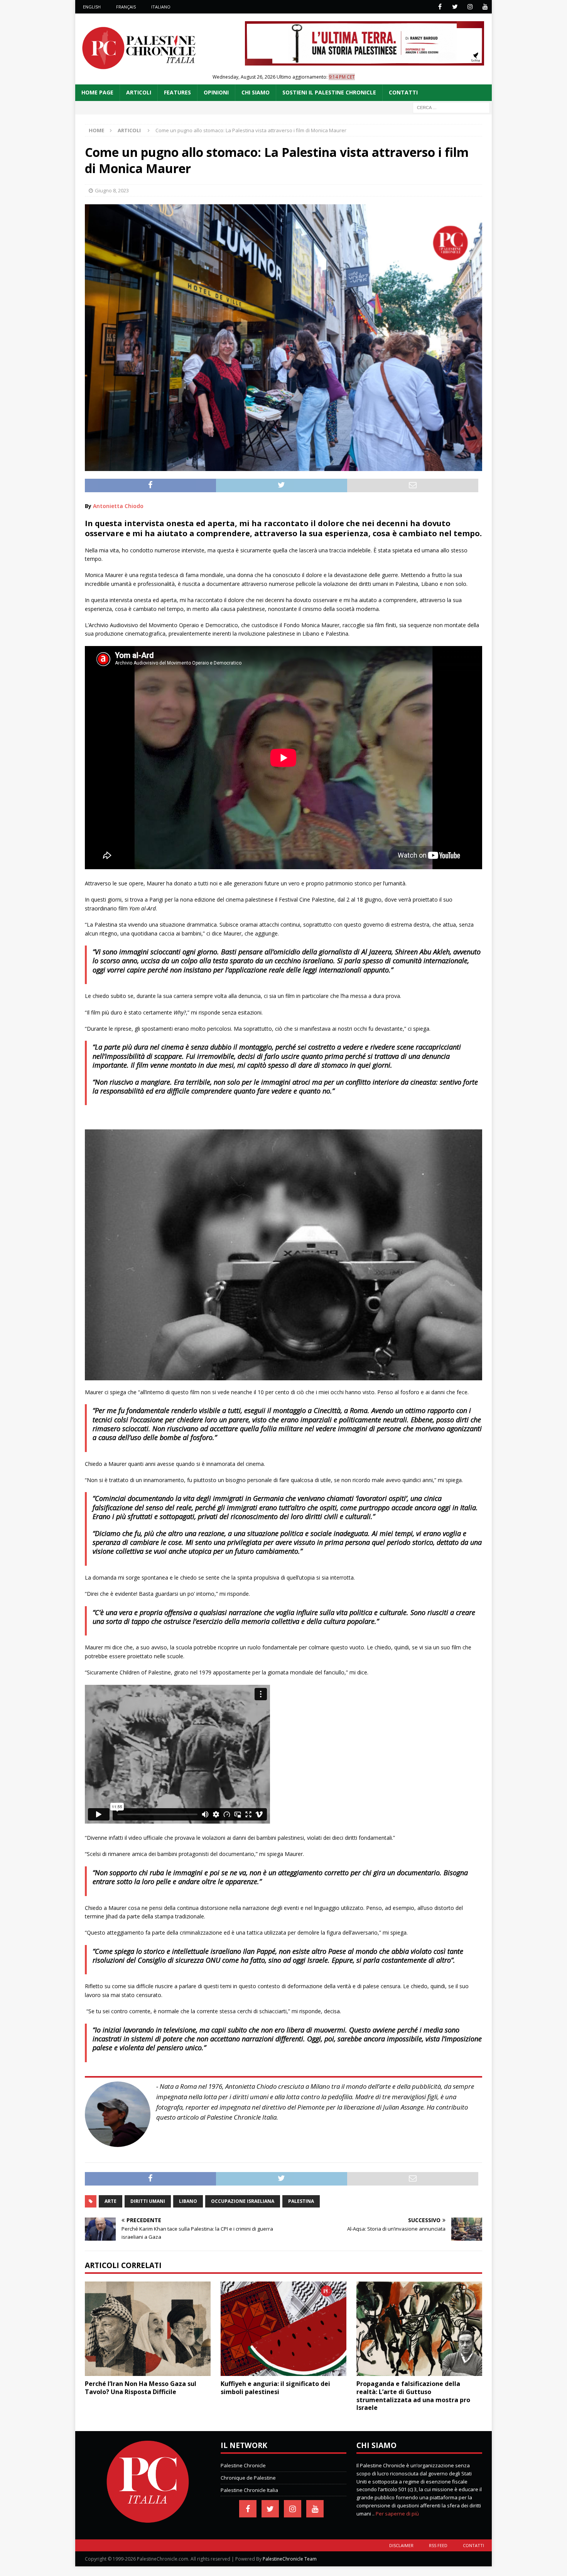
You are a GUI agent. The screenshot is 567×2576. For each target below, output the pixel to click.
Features (177, 92)
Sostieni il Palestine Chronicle (329, 92)
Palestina (301, 2201)
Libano (188, 2201)
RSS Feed (438, 2545)
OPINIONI (216, 92)
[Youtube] (485, 7)
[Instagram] (470, 7)
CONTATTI (403, 92)
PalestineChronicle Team (290, 2559)
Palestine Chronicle (243, 2465)
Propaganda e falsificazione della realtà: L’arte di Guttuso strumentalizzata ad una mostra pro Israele (413, 2396)
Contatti (473, 2545)
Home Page (97, 92)
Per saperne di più (397, 2514)
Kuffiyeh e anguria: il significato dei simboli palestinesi (275, 2388)
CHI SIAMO (256, 92)
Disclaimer (401, 2545)
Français (126, 7)
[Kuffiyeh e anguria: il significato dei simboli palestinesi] (283, 2329)
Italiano (161, 7)
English (92, 7)
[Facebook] (440, 7)
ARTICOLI (139, 92)
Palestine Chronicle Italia (249, 2490)
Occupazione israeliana (243, 2201)
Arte (111, 2201)
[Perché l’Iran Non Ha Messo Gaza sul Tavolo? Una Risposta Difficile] (148, 2329)
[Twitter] (455, 7)
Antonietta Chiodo (118, 506)
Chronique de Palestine (248, 2478)
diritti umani (148, 2201)
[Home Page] (148, 2521)
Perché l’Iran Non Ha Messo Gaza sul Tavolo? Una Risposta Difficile (141, 2388)
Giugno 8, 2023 (112, 190)
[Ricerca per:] (451, 107)
